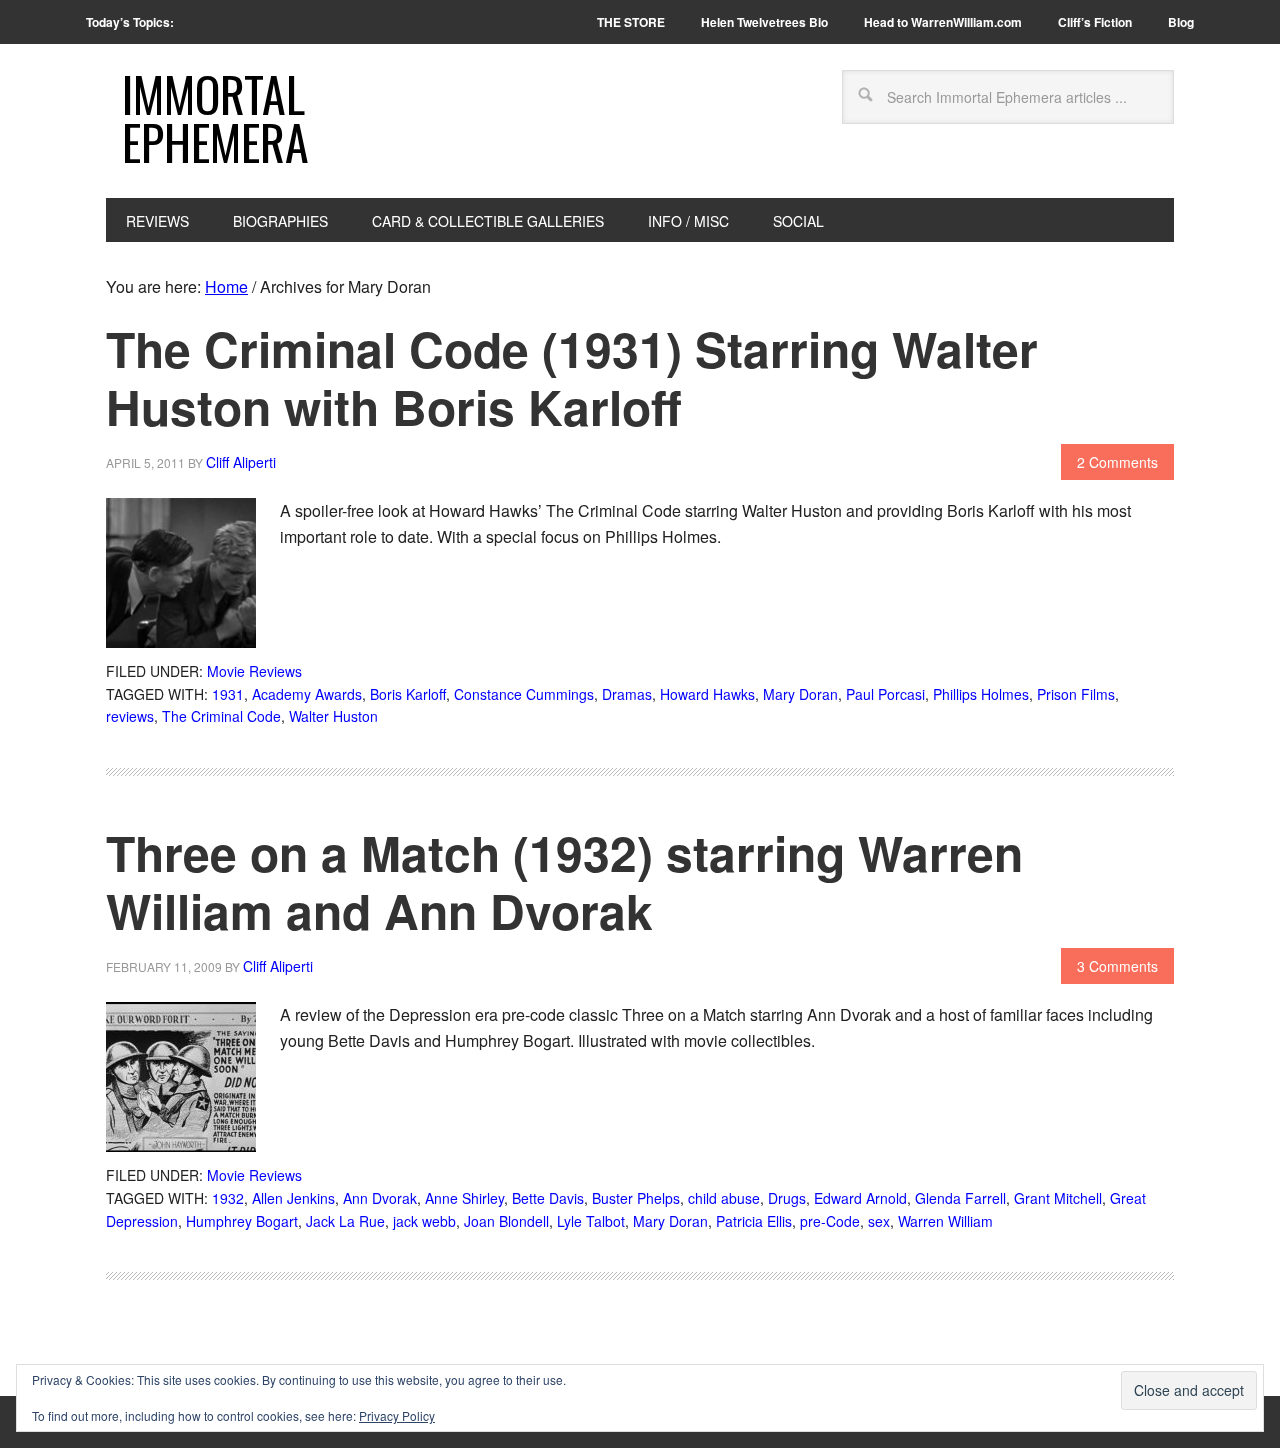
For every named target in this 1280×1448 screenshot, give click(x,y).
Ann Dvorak (380, 1198)
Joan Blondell (506, 1221)
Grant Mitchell (1058, 1198)
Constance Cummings (524, 694)
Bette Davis (548, 1198)
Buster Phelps (636, 1198)
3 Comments (1117, 966)
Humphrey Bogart (242, 1221)
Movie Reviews (254, 671)
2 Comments (1117, 462)
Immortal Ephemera (215, 117)
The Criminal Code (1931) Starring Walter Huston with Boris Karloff (572, 377)
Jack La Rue (345, 1221)
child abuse (724, 1198)
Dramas (627, 694)
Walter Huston (333, 716)
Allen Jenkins (293, 1198)
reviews (130, 716)
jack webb (424, 1221)
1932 (228, 1198)
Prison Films (1076, 694)
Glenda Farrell (960, 1198)
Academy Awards (307, 694)
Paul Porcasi (885, 694)
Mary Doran (800, 694)
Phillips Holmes (981, 694)
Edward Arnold (860, 1198)
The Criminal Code (221, 716)
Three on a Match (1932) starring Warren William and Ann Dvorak (564, 881)
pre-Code (830, 1221)
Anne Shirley (464, 1198)
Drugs (787, 1198)
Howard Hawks (707, 694)
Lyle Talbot (591, 1221)
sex (879, 1221)
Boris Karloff (408, 694)
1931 (228, 694)
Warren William (945, 1221)
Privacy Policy (397, 1415)
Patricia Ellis (754, 1221)
